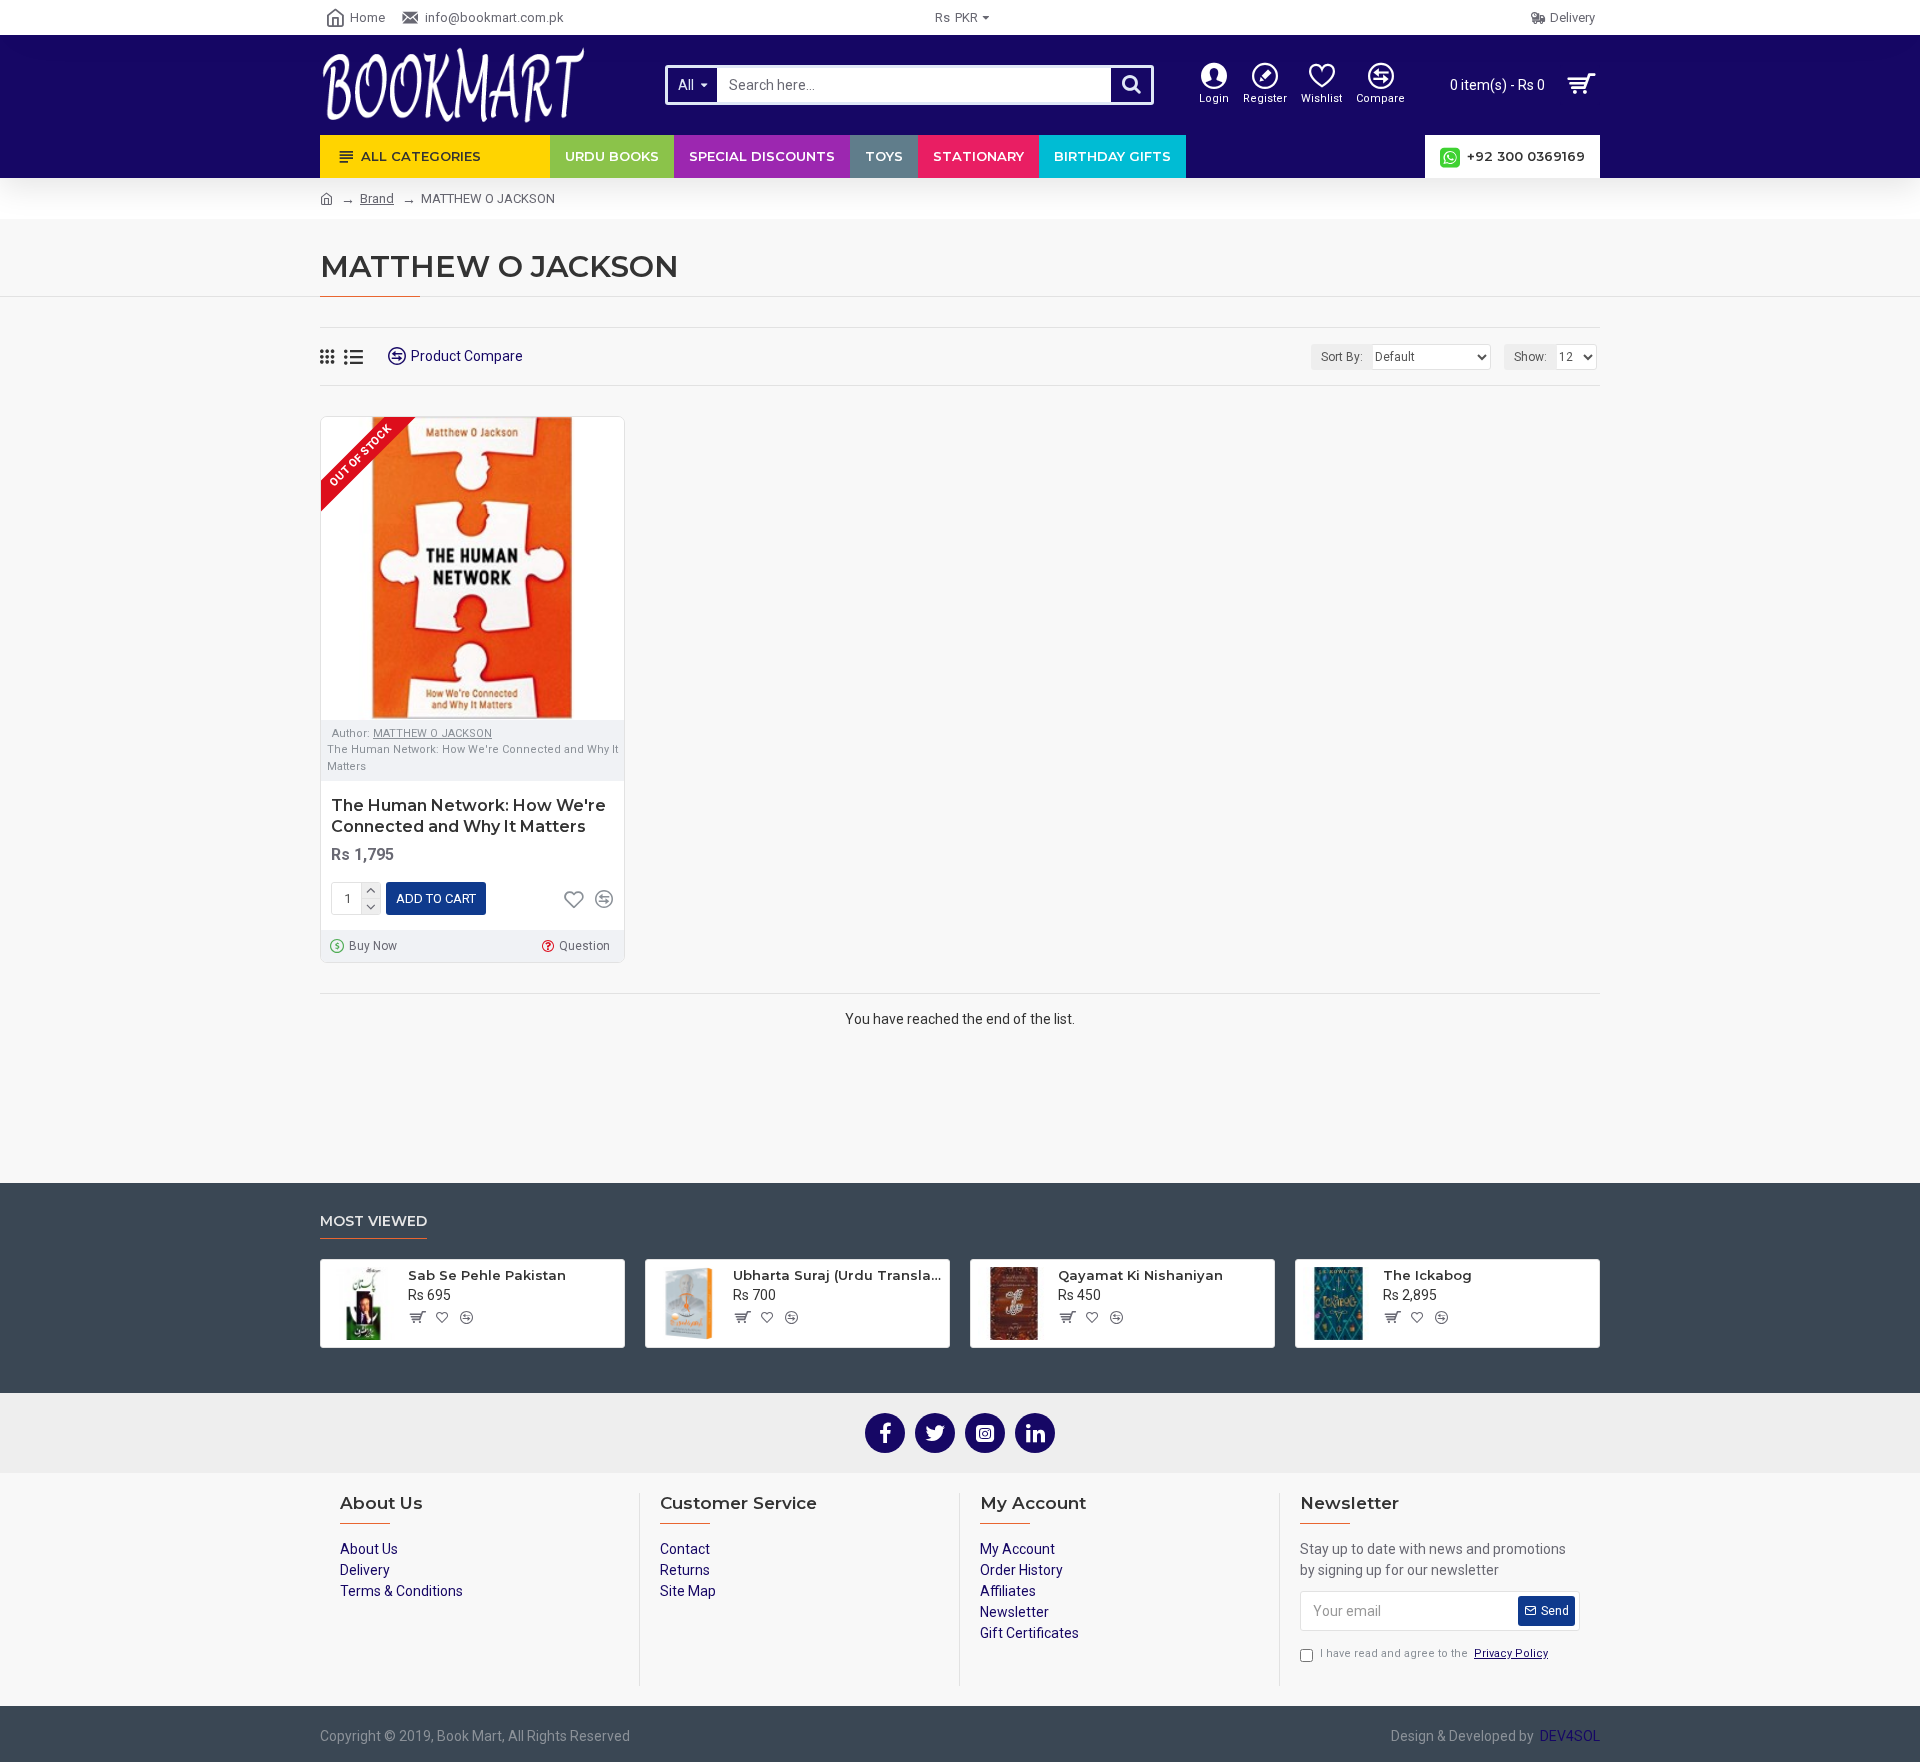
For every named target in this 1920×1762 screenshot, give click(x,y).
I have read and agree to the (1434, 1653)
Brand (377, 198)
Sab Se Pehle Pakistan (487, 1275)
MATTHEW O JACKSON (432, 733)
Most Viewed (373, 1221)
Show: (1530, 357)
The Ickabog (1427, 1275)
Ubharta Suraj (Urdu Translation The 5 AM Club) (837, 1275)
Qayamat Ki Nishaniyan (1140, 1275)
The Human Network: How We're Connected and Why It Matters (468, 816)
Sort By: (1342, 357)
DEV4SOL (1567, 1736)
